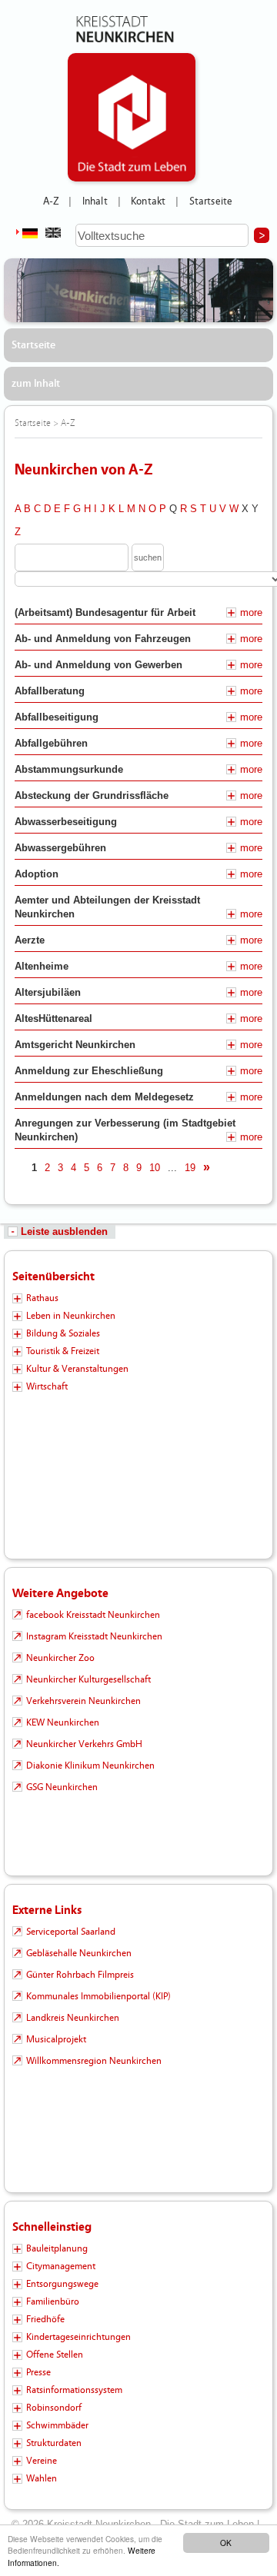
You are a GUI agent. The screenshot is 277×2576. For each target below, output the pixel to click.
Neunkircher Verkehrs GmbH (84, 1744)
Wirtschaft (47, 1386)
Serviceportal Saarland (71, 1932)
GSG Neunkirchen (62, 1787)
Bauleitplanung (57, 2248)
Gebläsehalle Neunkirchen (79, 1953)
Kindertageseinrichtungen (78, 2337)
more (251, 612)
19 (190, 1168)
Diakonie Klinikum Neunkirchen (90, 1766)
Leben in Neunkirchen (71, 1316)
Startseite (211, 201)
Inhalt (95, 201)
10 (155, 1168)
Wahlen (42, 2478)
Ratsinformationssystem (74, 2390)
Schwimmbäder (57, 2425)
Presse (38, 2372)
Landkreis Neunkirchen (73, 2018)
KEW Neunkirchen (63, 1722)
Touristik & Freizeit (63, 1351)
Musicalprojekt (56, 2039)
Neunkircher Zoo (60, 1658)
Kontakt (148, 201)
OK (226, 2543)
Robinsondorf (54, 2408)
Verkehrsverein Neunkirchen (83, 1701)
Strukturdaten (54, 2443)
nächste (228, 1168)
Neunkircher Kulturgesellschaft (88, 1679)
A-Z (51, 201)
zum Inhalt (36, 384)
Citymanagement (61, 2266)
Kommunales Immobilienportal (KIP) (98, 1996)
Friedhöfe (45, 2319)
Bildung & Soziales (63, 1333)
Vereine (42, 2461)
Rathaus (42, 1298)
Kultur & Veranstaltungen (77, 1369)
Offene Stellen (55, 2355)
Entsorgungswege (62, 2284)
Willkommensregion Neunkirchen (94, 2061)
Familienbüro (53, 2301)
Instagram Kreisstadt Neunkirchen (94, 1636)
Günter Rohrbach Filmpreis (80, 1975)
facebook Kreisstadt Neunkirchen (93, 1615)
